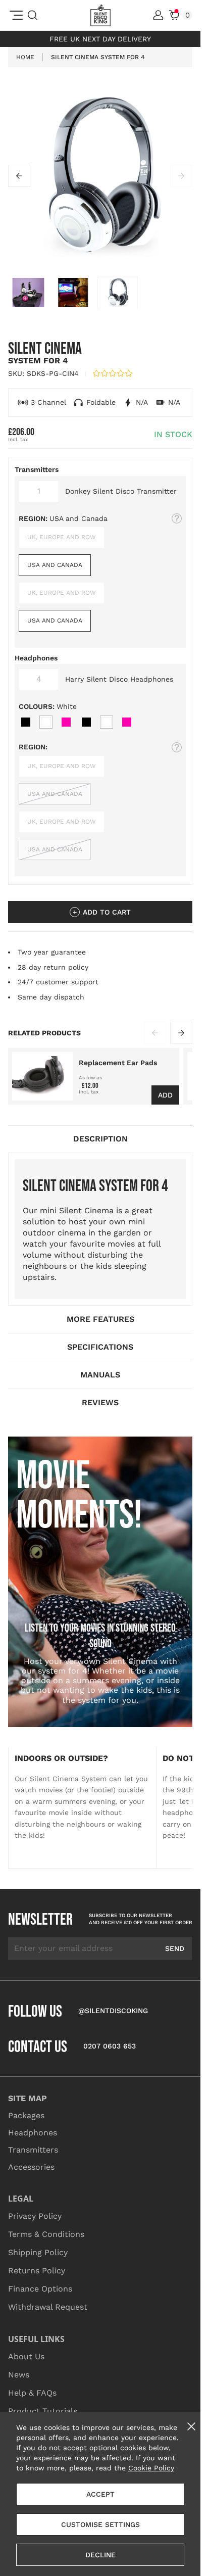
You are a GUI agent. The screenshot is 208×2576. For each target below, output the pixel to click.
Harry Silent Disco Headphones (119, 679)
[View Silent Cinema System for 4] (28, 293)
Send (175, 1948)
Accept (100, 2494)
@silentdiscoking (113, 2011)
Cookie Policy (151, 2468)
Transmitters (33, 2150)
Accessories (31, 2167)
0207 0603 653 (110, 2046)
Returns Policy (37, 2271)
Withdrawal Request (48, 2307)
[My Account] (158, 15)
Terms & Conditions (46, 2234)
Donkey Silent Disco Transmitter (121, 491)
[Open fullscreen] (100, 176)
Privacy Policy (35, 2216)
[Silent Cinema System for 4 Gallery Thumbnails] (100, 293)
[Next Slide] (181, 1033)
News (19, 2375)
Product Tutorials (43, 2411)
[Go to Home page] (100, 15)
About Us (26, 2356)
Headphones (33, 2133)
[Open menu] (16, 15)
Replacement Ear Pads (118, 1063)
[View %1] (118, 293)
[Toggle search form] (33, 15)
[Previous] (19, 176)
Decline (100, 2555)
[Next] (181, 176)
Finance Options (40, 2289)
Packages (26, 2115)
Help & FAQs (32, 2393)
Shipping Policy (38, 2252)
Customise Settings (100, 2524)
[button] (113, 373)
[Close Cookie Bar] (191, 2426)
